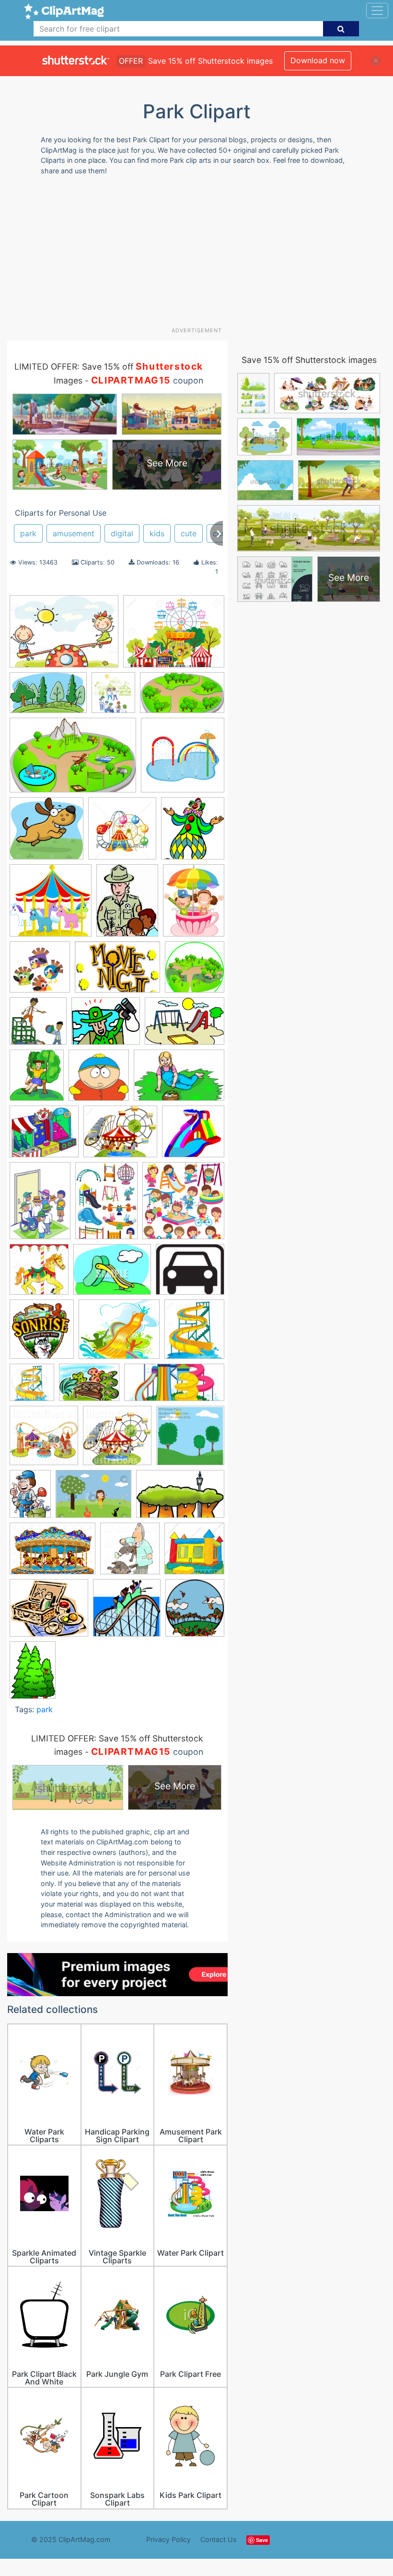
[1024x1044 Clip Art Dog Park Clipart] (130, 1553)
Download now (318, 60)
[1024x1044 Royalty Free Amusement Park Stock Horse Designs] (39, 1274)
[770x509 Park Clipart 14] (179, 1080)
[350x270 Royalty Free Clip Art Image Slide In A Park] (112, 1274)
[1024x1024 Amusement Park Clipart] (44, 1440)
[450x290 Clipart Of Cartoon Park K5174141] (48, 697)
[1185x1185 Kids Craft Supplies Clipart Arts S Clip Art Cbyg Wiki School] (40, 972)
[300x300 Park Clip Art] (195, 971)
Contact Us (219, 2539)
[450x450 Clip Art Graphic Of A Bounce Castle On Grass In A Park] (194, 1553)
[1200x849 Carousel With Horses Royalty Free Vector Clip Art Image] (52, 1553)
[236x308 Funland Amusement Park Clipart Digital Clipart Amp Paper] (194, 904)
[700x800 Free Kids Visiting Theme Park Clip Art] (113, 697)
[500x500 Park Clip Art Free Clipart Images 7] (99, 1080)
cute (189, 533)
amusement (74, 533)
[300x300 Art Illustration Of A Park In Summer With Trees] (190, 1440)
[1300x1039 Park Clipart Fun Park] (174, 636)
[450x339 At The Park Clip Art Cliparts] (93, 1499)
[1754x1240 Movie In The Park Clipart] (117, 972)
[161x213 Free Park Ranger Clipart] (127, 905)
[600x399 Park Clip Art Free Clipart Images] (73, 760)
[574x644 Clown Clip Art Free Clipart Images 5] (193, 833)
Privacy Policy (168, 2539)
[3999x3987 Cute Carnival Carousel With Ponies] (51, 905)
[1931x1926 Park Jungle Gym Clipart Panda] (38, 1026)
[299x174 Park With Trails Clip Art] (182, 697)
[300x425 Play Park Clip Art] (40, 1205)
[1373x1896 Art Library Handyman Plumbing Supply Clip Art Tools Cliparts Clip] (30, 1498)
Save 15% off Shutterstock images (309, 360)
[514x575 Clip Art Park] (195, 1612)
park (28, 533)
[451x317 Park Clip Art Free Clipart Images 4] (185, 1025)
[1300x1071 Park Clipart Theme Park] (120, 1136)
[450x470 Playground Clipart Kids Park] (183, 1205)
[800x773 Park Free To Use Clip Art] (193, 1136)
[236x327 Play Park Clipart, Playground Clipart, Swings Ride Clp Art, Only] (106, 1205)
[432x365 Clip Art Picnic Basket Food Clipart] (49, 1612)
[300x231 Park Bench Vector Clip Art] (89, 1387)
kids (157, 533)
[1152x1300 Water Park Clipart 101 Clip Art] (194, 1333)
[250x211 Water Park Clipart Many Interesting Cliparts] (119, 1334)
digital (122, 533)
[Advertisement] (200, 255)
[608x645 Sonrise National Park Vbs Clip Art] (42, 1333)
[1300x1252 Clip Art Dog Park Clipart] (46, 833)
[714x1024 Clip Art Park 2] (33, 1674)
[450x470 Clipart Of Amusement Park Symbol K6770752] (122, 833)
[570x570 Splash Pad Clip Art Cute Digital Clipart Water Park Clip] (183, 759)
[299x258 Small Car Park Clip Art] (190, 1274)
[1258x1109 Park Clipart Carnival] (44, 1136)
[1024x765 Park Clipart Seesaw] (64, 636)
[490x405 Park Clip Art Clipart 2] (106, 1026)
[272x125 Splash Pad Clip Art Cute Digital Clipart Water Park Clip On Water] (174, 1387)
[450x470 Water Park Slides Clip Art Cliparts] (32, 1387)
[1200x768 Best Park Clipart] (180, 1498)
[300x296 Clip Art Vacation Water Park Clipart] (127, 1612)
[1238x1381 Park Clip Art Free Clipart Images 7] (37, 1080)
